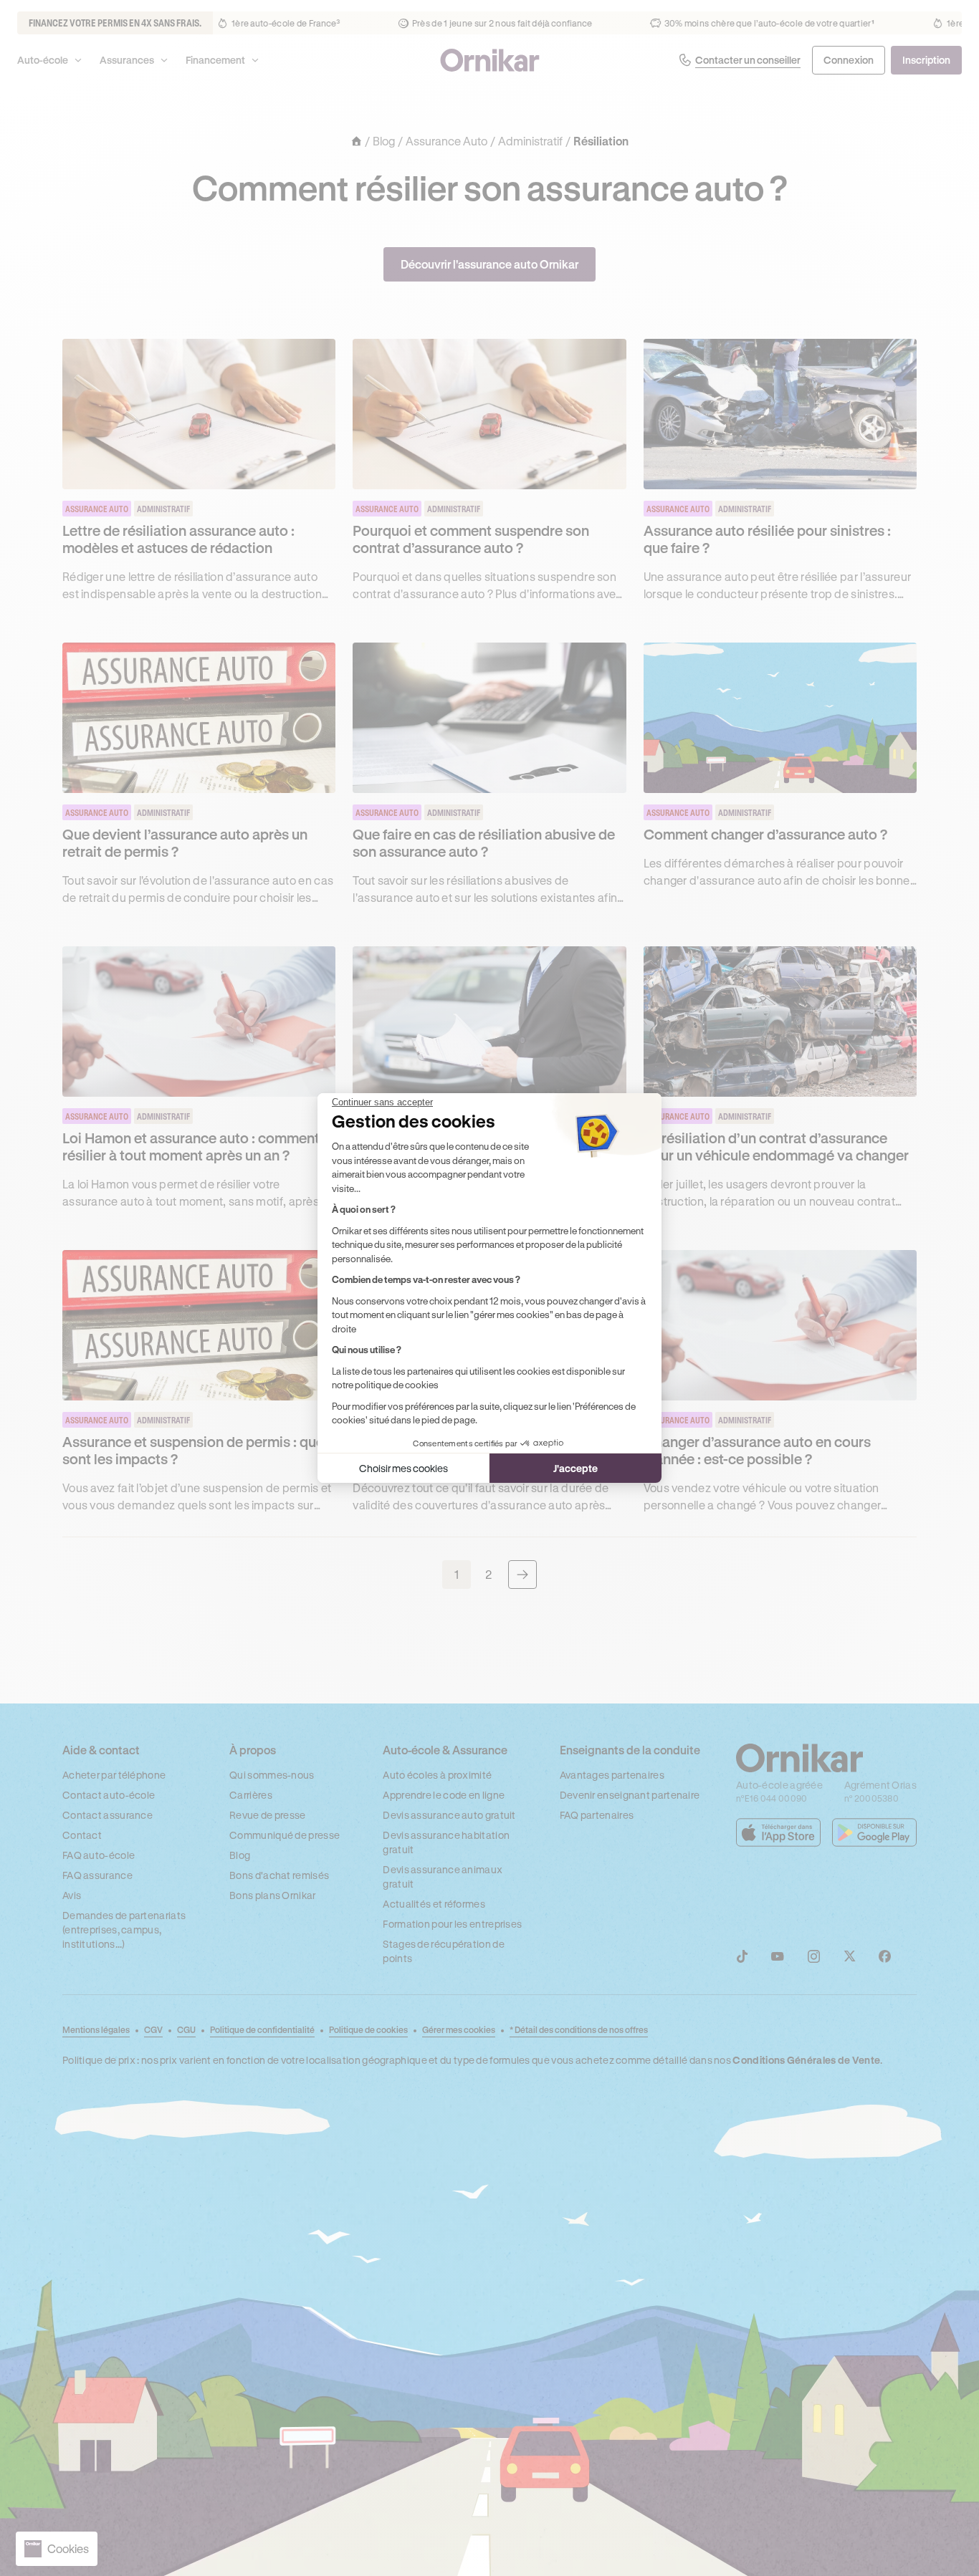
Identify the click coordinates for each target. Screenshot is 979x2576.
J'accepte (576, 1468)
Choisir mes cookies (403, 1468)
